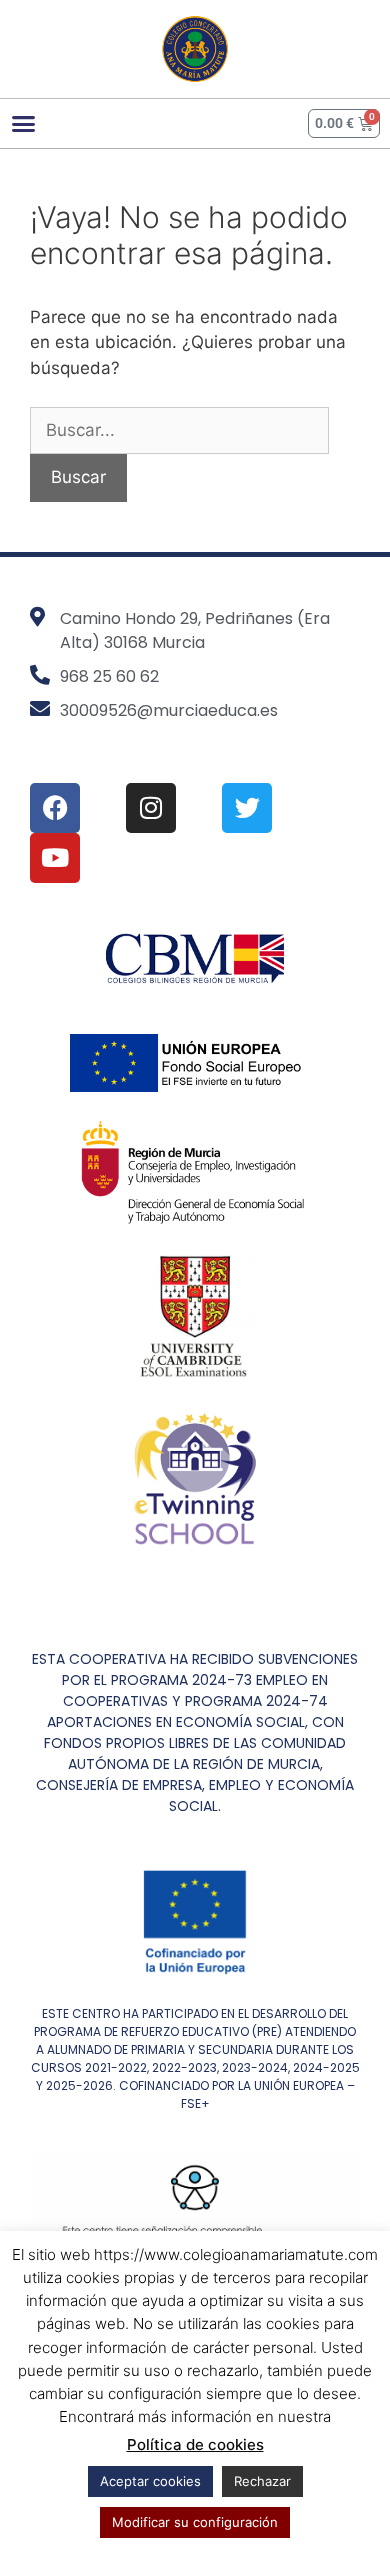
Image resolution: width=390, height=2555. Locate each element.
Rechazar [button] (262, 2481)
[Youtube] (55, 858)
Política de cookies (195, 2444)
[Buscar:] (179, 430)
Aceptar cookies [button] (150, 2481)
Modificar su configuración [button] (195, 2522)
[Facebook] (55, 808)
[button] (24, 123)
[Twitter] (247, 808)
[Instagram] (151, 808)
